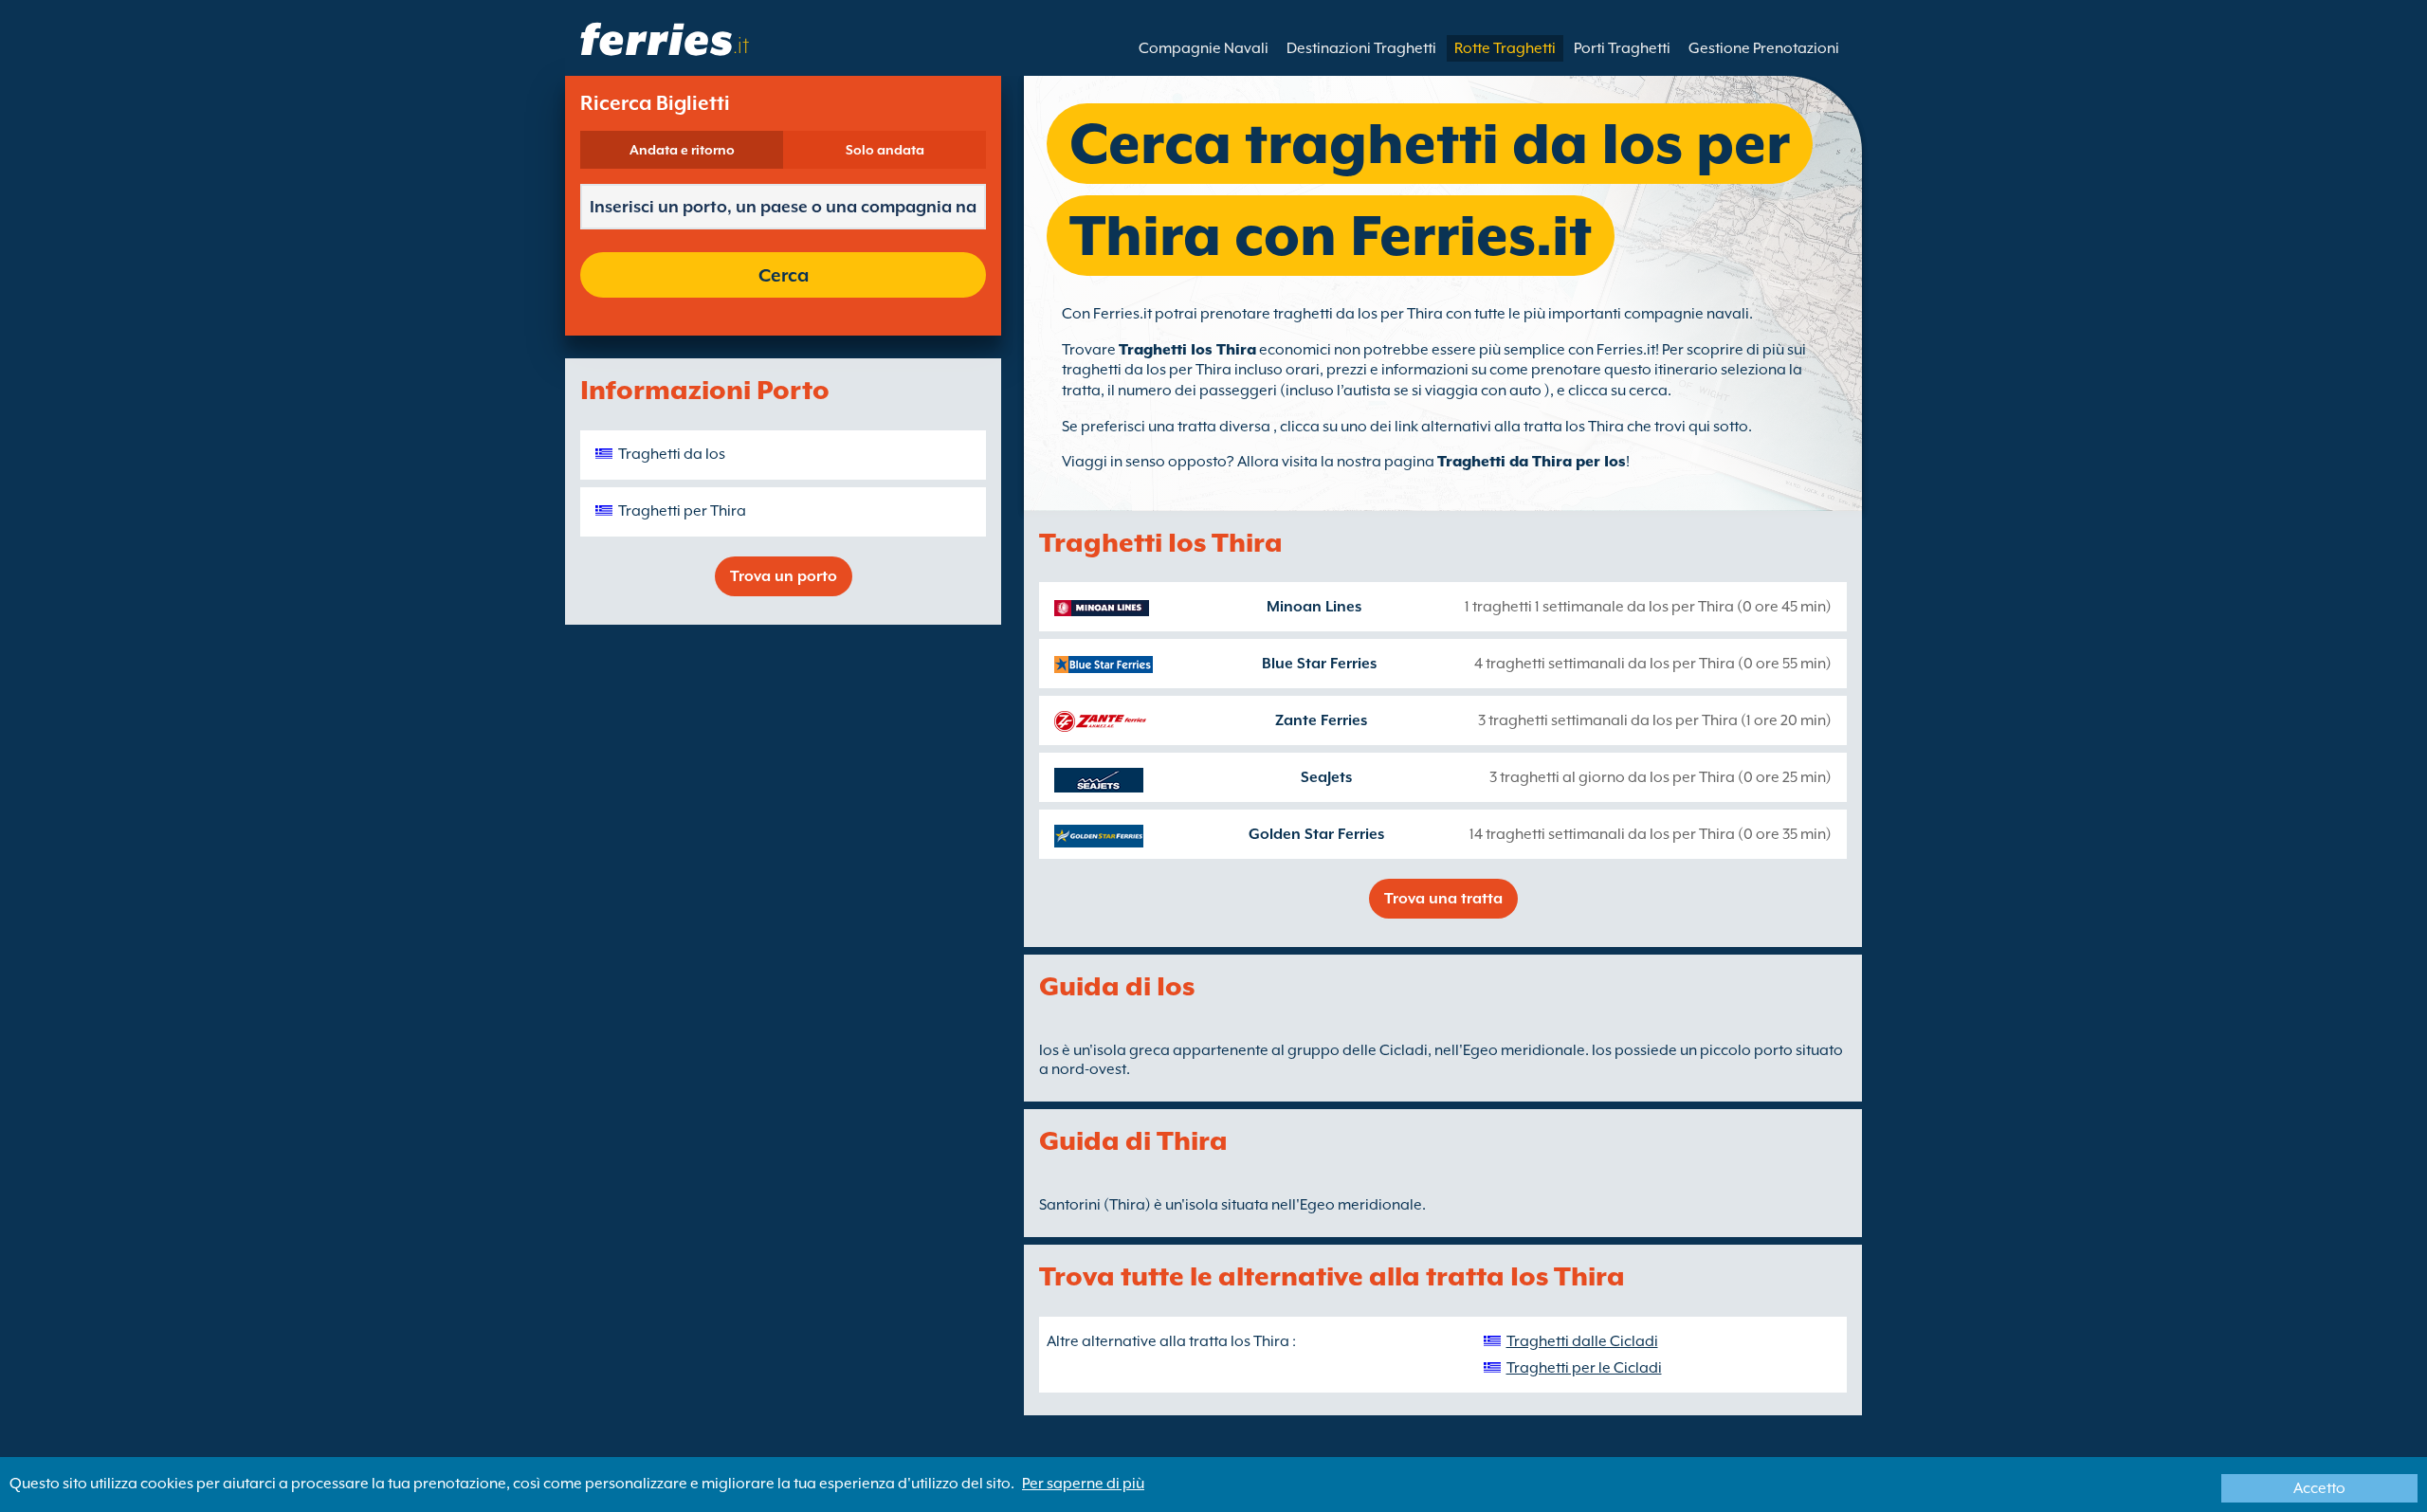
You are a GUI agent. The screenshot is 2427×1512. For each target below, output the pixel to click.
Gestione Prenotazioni (1764, 48)
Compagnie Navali (1204, 48)
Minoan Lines (1314, 607)
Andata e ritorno (682, 150)
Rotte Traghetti (1505, 48)
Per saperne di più (1083, 1484)
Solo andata (885, 150)
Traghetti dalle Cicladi (1582, 1341)
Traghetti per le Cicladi (1584, 1368)
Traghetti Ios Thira (1187, 350)
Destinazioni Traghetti (1361, 48)
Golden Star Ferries (1316, 834)
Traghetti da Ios (672, 454)
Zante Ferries (1321, 720)
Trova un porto (784, 576)
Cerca (784, 275)
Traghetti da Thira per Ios (1532, 462)
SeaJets (1326, 777)
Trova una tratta (1443, 899)
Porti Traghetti (1622, 48)
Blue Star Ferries (1319, 664)
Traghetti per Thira (682, 511)
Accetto (2319, 1488)
